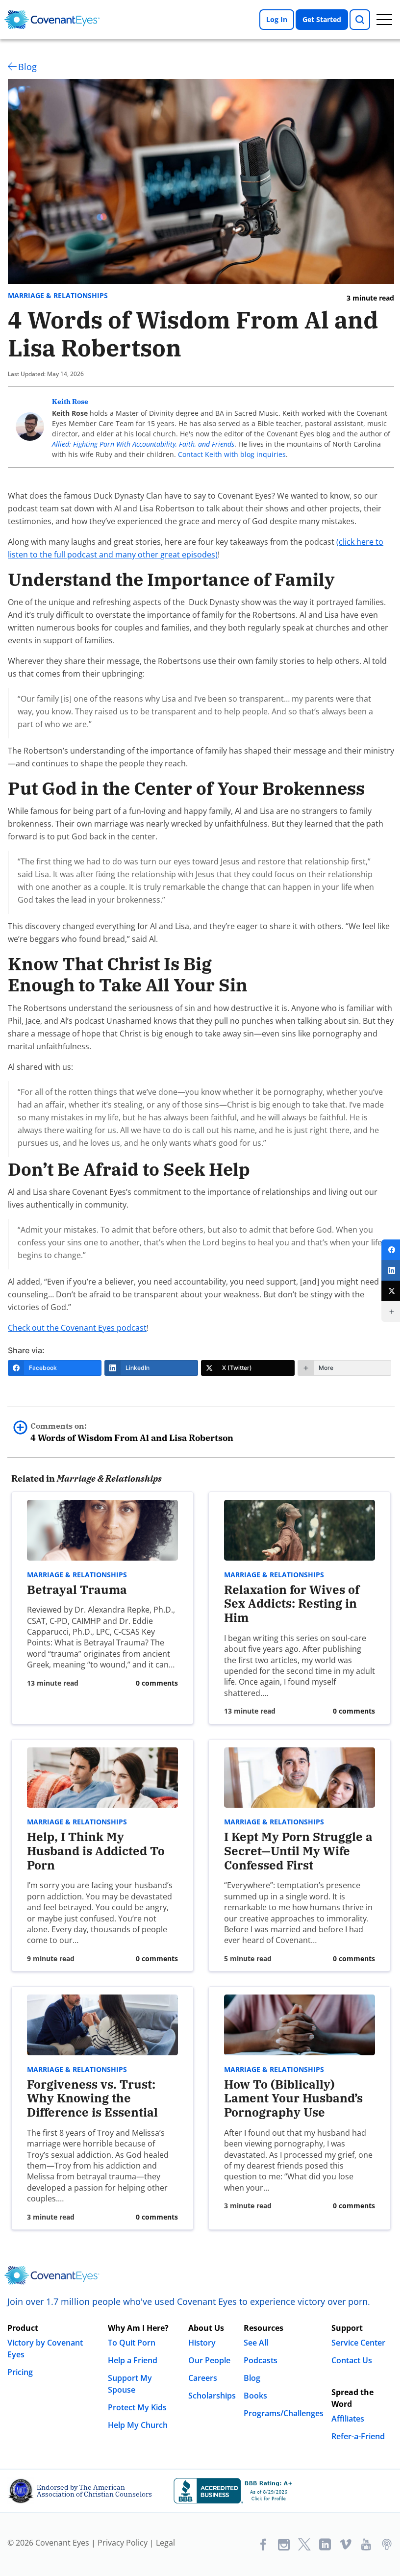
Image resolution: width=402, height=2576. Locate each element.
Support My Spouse (130, 2384)
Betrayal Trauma (77, 1590)
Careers (203, 2378)
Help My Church (138, 2425)
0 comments (157, 1683)
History (202, 2343)
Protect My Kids (137, 2407)
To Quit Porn (132, 2343)
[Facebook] (392, 1250)
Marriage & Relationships (58, 296)
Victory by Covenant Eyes (45, 2349)
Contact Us (352, 2360)
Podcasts (261, 2360)
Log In (277, 19)
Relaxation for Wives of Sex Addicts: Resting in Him (292, 1604)
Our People (209, 2360)
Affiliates (348, 2419)
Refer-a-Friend (358, 2436)
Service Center (358, 2343)
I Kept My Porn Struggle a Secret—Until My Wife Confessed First (298, 1851)
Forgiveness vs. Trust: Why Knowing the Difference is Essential (92, 2098)
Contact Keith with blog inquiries (232, 454)
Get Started (322, 19)
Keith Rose (70, 402)
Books (255, 2396)
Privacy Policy (123, 2543)
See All (256, 2343)
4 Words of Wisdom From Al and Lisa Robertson (132, 1432)
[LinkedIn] (392, 1270)
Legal (165, 2543)
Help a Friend (133, 2360)
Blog (27, 67)
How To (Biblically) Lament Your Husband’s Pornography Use (293, 2098)
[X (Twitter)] (392, 1291)
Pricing (20, 2372)
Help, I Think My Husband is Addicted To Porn (96, 1851)
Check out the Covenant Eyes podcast (77, 1328)
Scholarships (212, 2396)
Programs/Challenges (284, 2413)
